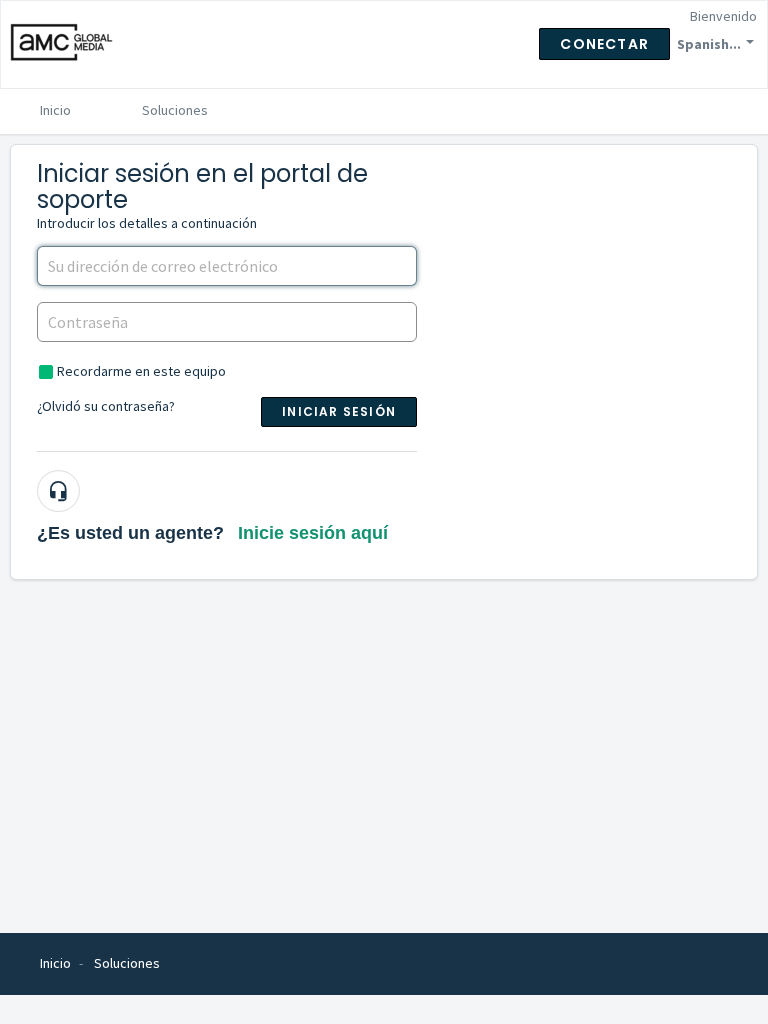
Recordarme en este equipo (141, 371)
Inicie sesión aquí (313, 533)
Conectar (604, 44)
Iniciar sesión (339, 411)
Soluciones (175, 110)
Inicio (55, 110)
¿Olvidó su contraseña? (106, 406)
